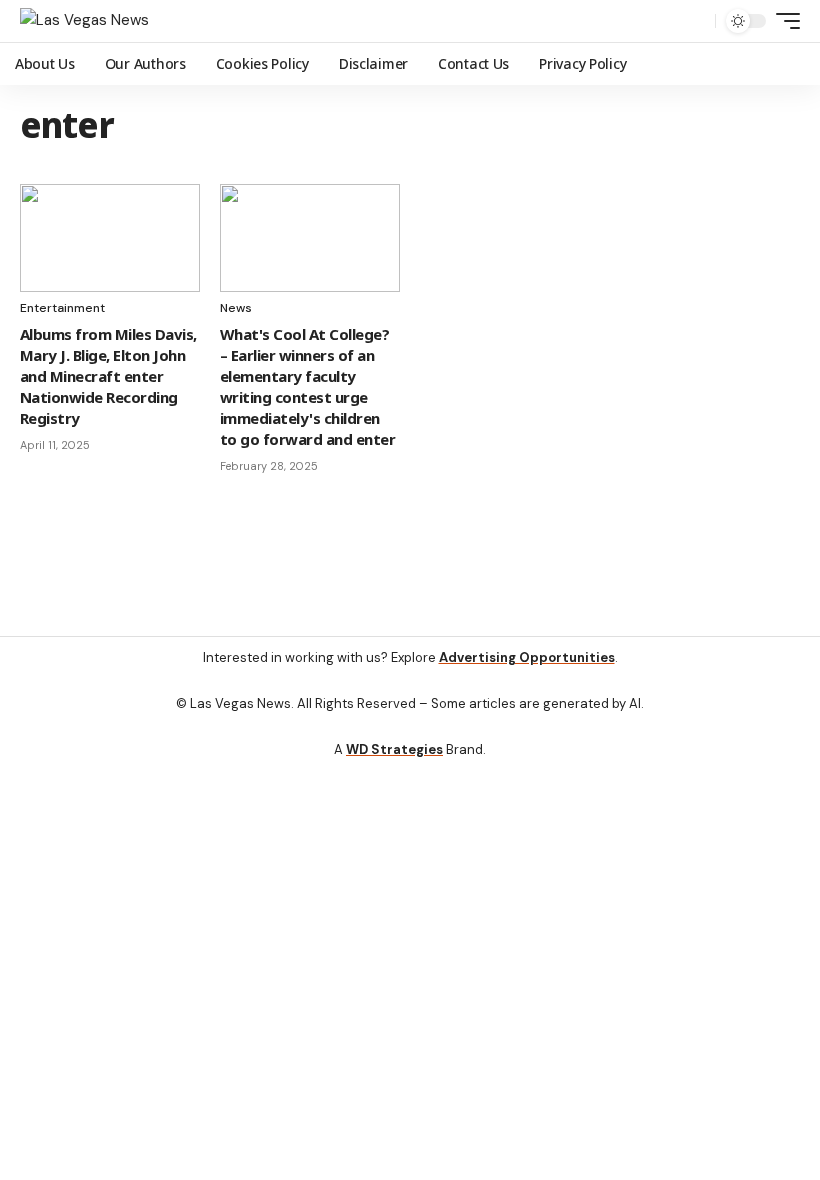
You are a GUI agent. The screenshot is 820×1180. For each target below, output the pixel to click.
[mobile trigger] (783, 21)
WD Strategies (394, 749)
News (236, 308)
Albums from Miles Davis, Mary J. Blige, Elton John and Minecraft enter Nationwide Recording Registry (108, 376)
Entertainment (62, 308)
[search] (695, 21)
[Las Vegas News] (84, 21)
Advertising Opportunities (527, 657)
